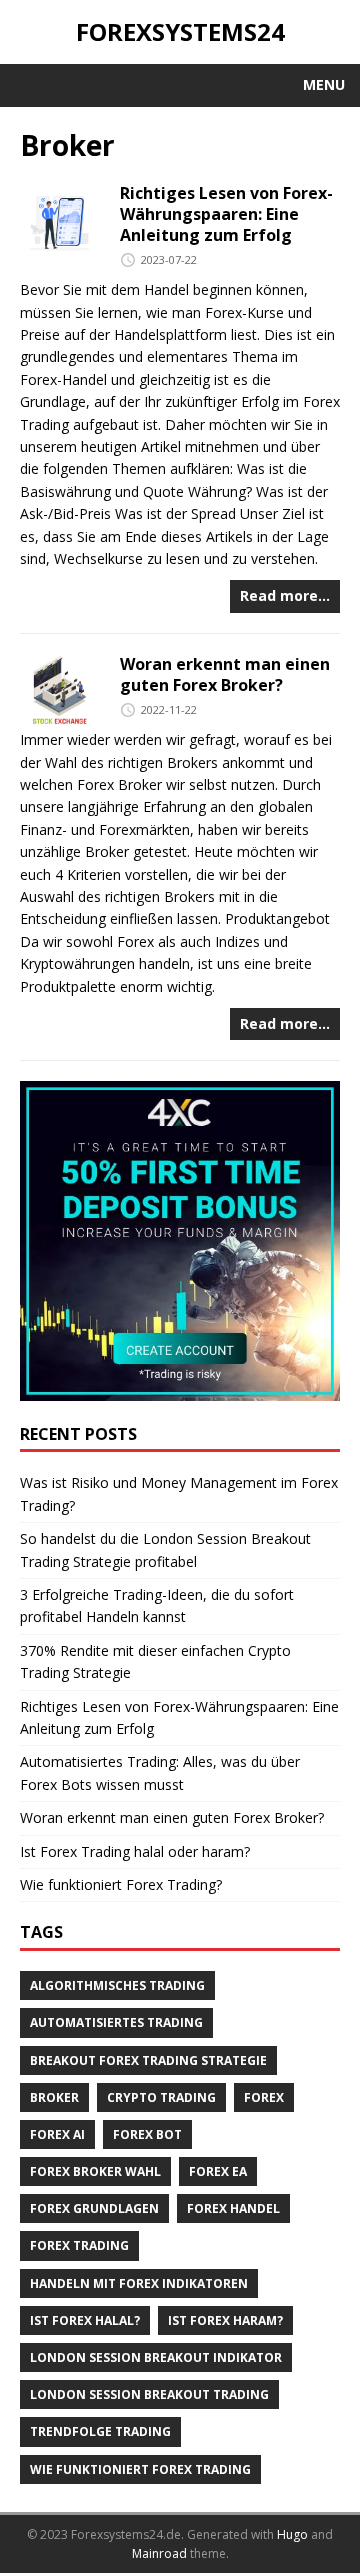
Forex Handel (233, 2208)
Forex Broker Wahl (95, 2171)
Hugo (292, 2534)
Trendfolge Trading (100, 2431)
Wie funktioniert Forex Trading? (121, 1884)
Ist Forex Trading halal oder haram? (135, 1851)
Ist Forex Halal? (85, 2320)
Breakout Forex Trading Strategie (148, 2060)
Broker (54, 2097)
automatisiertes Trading (116, 2022)
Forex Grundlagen (94, 2208)
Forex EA (218, 2171)
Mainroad (159, 2553)
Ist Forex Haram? (225, 2320)
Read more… (285, 595)
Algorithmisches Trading (117, 1985)
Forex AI (57, 2134)
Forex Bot (147, 2134)
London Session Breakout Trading (149, 2394)
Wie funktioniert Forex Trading (140, 2469)
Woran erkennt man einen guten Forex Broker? (225, 674)
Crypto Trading (161, 2097)
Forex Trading (79, 2245)
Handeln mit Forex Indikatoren (139, 2283)
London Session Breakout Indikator (156, 2357)
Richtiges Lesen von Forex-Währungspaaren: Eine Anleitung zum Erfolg (226, 214)
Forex (264, 2097)
